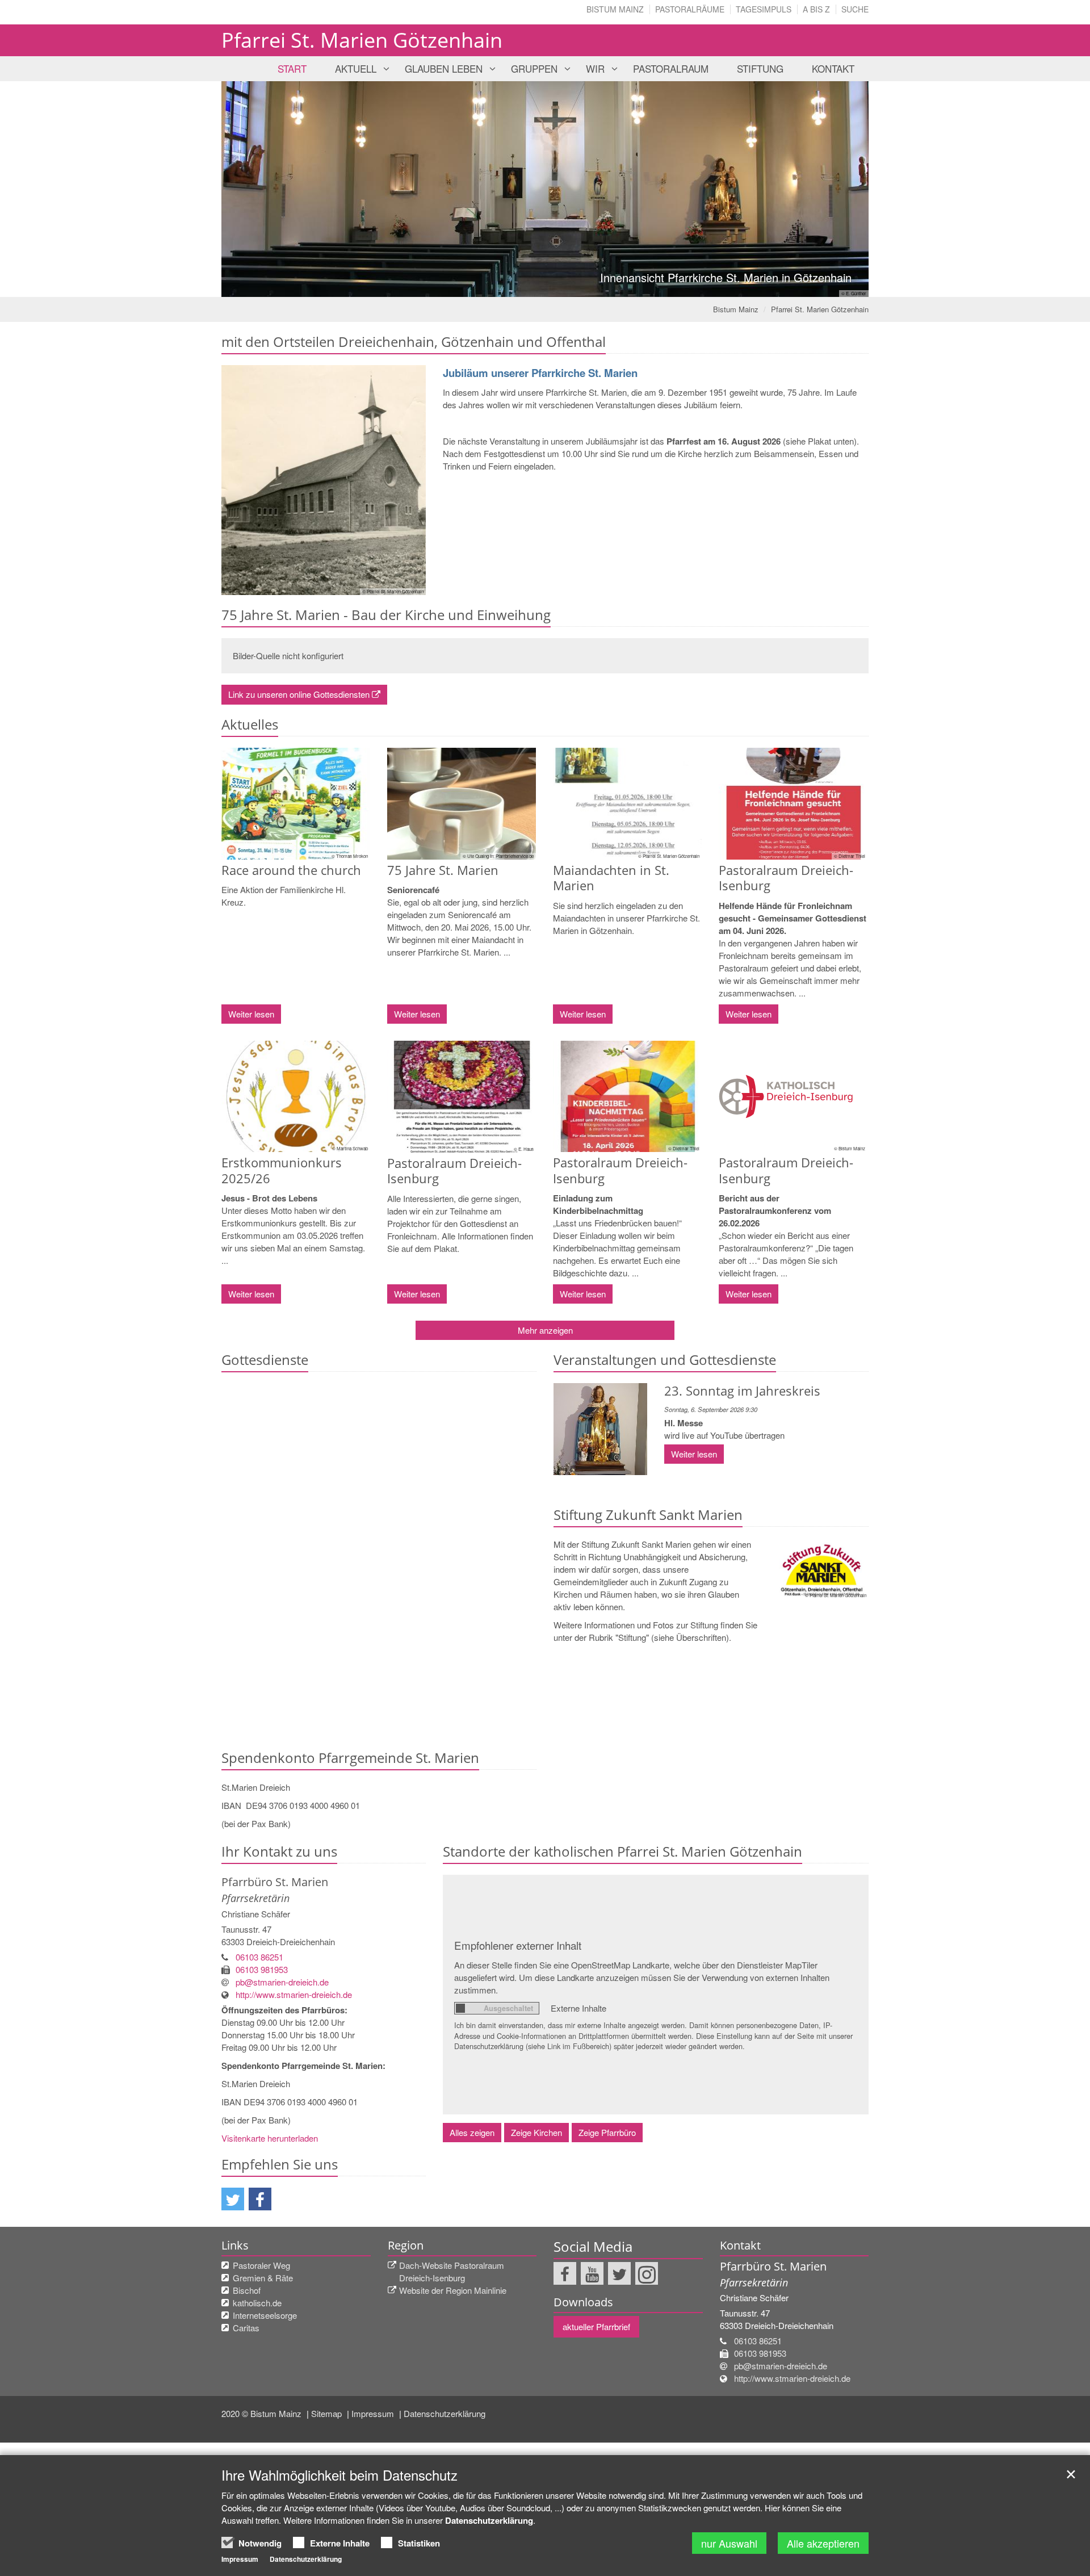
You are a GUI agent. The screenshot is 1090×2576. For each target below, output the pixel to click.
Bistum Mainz (615, 9)
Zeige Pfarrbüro (607, 2132)
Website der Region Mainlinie (453, 2290)
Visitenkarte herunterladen (270, 2138)
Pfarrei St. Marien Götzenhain (820, 309)
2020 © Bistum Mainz (263, 2413)
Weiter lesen (251, 1014)
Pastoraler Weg (261, 2265)
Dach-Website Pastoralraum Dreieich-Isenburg (452, 2271)
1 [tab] (528, 286)
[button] (233, 2199)
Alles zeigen (472, 2132)
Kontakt (833, 68)
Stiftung (760, 68)
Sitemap (328, 2413)
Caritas (246, 2328)
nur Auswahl (729, 2543)
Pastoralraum (671, 68)
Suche (855, 9)
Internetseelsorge (265, 2315)
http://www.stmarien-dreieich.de (294, 1994)
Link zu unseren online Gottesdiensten (299, 694)
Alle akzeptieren (823, 2543)
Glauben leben (444, 68)
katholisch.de (257, 2303)
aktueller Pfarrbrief (596, 2326)
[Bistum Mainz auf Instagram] (647, 2273)
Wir (595, 68)
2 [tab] (545, 286)
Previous (250, 189)
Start (292, 68)
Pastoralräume (690, 9)
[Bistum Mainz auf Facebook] (565, 2273)
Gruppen (534, 68)
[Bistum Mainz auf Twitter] (619, 2273)
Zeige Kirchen (536, 2132)
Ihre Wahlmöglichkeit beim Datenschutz (339, 2475)
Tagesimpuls (764, 9)
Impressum (374, 2413)
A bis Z (816, 9)
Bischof (247, 2290)
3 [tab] (562, 286)
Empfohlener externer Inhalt (518, 1945)
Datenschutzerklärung (445, 2413)
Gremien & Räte (263, 2278)
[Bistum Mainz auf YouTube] (592, 2273)
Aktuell (356, 68)
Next (840, 189)
